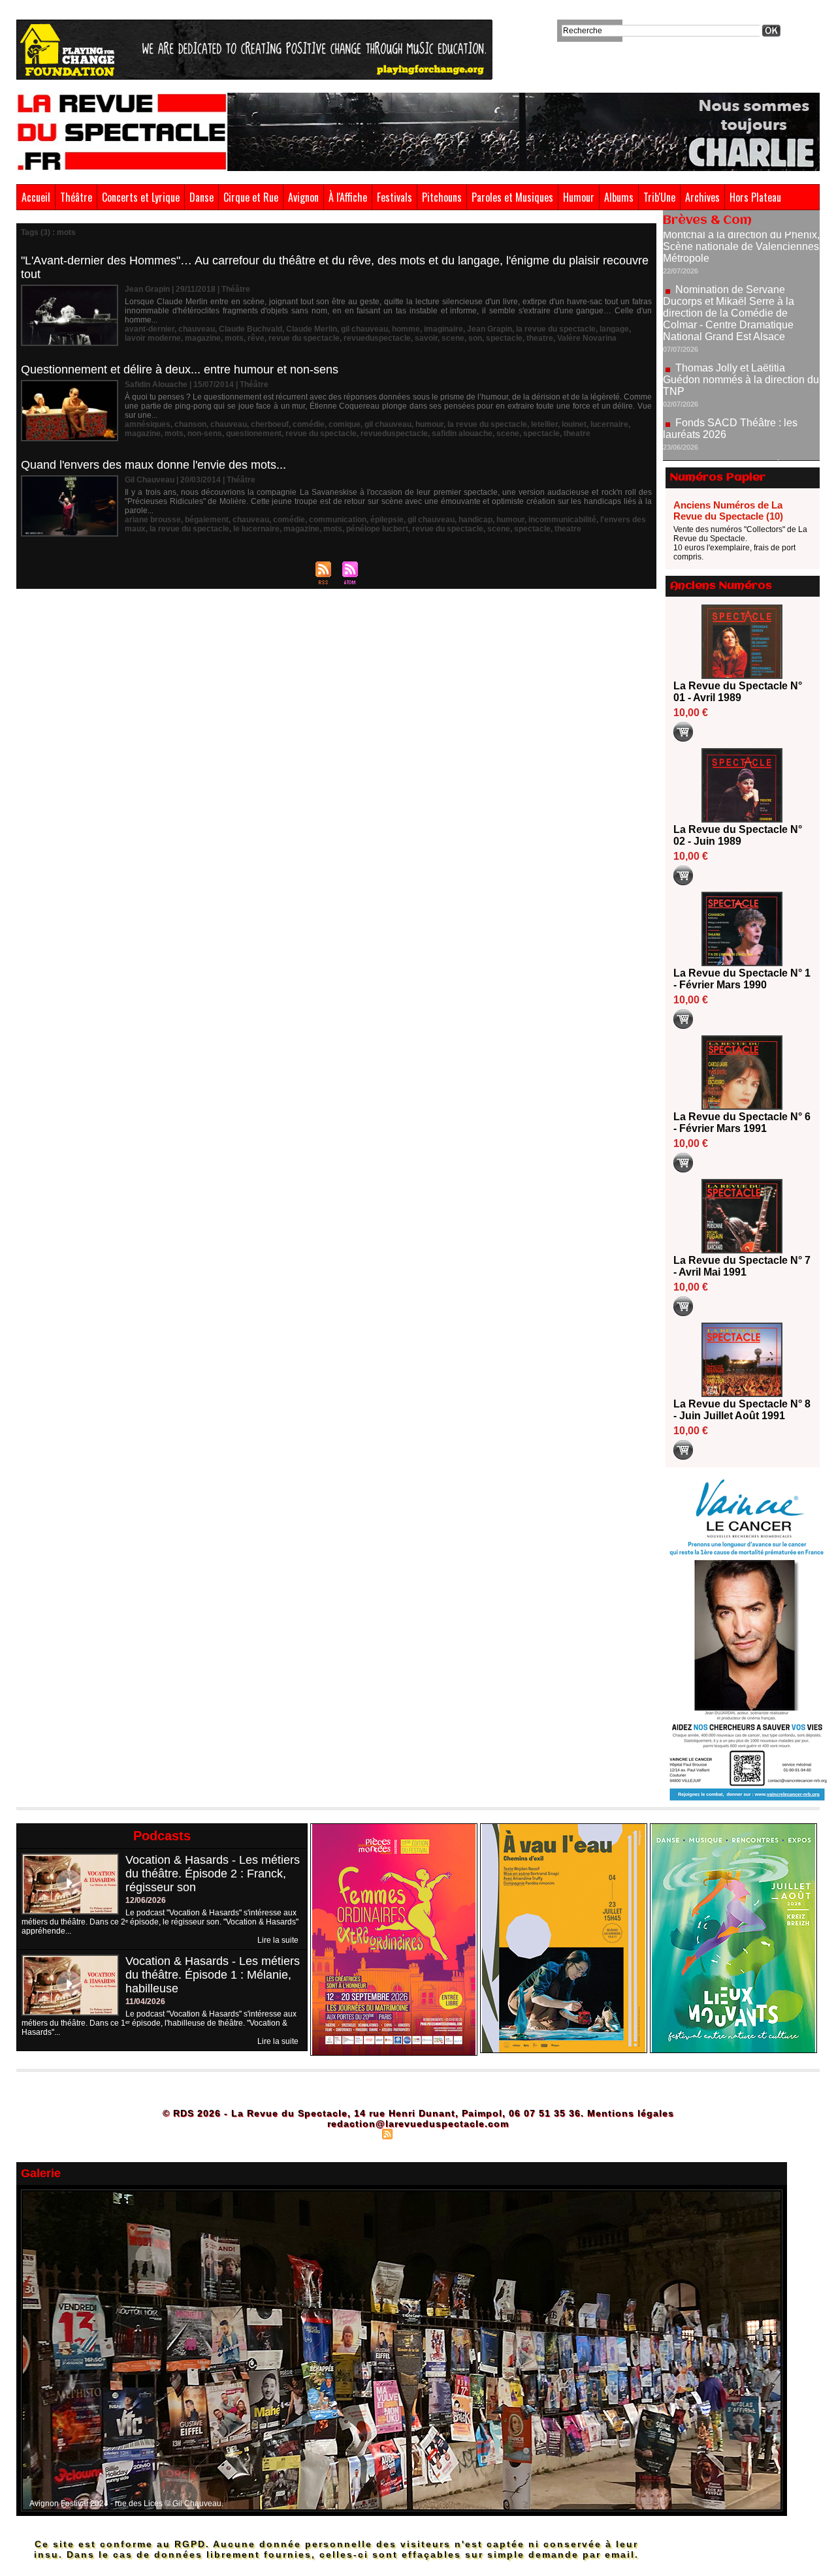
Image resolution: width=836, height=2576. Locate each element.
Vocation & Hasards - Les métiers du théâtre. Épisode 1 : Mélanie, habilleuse (213, 1975)
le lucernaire (256, 529)
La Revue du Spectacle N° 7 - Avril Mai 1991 (742, 1266)
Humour (579, 197)
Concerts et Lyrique (141, 197)
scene (453, 338)
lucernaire (609, 424)
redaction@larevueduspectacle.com (418, 2124)
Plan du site (355, 2133)
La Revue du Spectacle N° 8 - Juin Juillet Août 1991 (742, 1410)
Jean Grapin (490, 329)
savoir (426, 338)
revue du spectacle (304, 338)
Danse (201, 197)
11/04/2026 (145, 2002)
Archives (702, 197)
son (475, 338)
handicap (475, 520)
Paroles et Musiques (512, 197)
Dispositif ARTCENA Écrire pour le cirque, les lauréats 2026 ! (740, 421)
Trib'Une (659, 197)
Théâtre (76, 197)
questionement (254, 433)
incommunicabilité (562, 520)
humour (429, 424)
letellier (544, 424)
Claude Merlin (312, 329)
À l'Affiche (348, 197)
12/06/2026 (146, 1900)
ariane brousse (153, 520)
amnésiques (148, 424)
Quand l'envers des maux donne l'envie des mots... (153, 465)
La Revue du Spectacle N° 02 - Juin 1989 (738, 835)
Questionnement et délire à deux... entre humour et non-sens (180, 369)
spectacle (504, 338)
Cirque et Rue (251, 197)
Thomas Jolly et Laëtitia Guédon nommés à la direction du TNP (741, 329)
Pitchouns (442, 197)
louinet (574, 424)
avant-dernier (150, 329)
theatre (540, 338)
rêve (256, 338)
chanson (190, 424)
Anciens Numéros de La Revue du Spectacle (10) (728, 510)
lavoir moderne (153, 338)
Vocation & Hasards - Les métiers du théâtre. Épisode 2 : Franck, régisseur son (213, 1874)
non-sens (205, 433)
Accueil (36, 197)
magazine (203, 338)
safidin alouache (462, 433)
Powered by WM (474, 2133)
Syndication (416, 2133)
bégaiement (207, 520)
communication (338, 520)
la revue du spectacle (556, 329)
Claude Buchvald (250, 329)
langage (614, 329)
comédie (309, 424)
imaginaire (443, 329)
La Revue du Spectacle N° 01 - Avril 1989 (738, 692)
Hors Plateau (755, 197)
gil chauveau (364, 329)
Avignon (303, 197)
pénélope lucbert (377, 529)
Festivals (394, 197)
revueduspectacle (377, 338)
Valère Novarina (587, 338)
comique (345, 424)
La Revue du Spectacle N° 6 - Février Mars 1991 (742, 1123)
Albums (619, 197)
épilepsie (387, 520)
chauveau (197, 329)
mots (234, 338)
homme (406, 329)
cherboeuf (270, 424)
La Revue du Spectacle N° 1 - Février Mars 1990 (742, 979)
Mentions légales (631, 2113)
